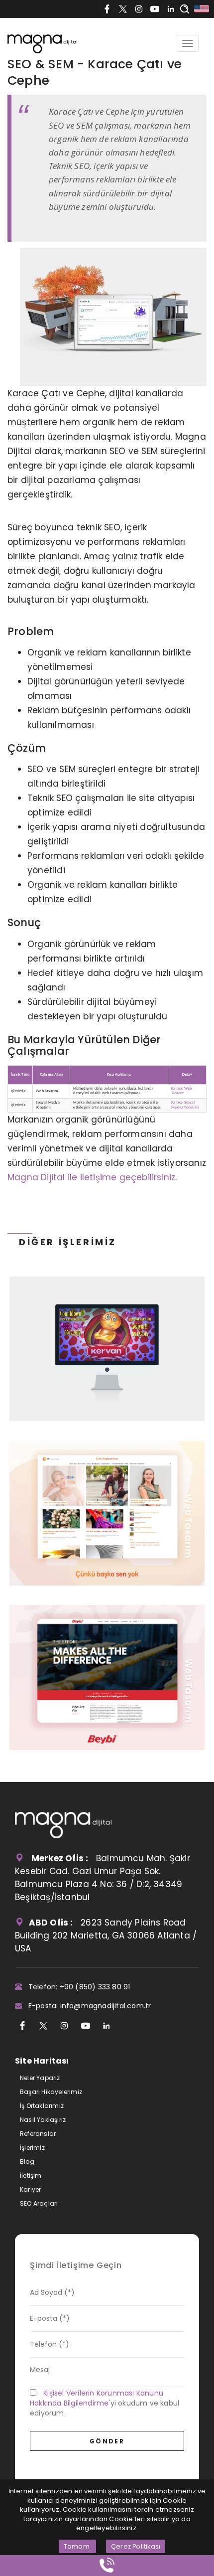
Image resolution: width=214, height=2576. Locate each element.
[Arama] (185, 10)
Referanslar (38, 2134)
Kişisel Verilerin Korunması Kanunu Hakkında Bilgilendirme (97, 2398)
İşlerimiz (32, 2148)
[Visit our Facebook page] (107, 9)
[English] (202, 9)
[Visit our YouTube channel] (155, 9)
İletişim (31, 2175)
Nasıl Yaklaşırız (43, 2120)
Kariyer (30, 2189)
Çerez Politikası (136, 2546)
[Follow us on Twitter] (123, 9)
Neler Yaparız (40, 2078)
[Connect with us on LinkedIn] (171, 9)
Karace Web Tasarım (181, 1091)
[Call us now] (107, 2566)
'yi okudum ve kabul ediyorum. (105, 2403)
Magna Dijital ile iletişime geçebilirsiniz (91, 1177)
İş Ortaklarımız (42, 2106)
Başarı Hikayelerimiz (51, 2092)
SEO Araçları (39, 2203)
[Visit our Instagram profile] (139, 9)
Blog (27, 2162)
